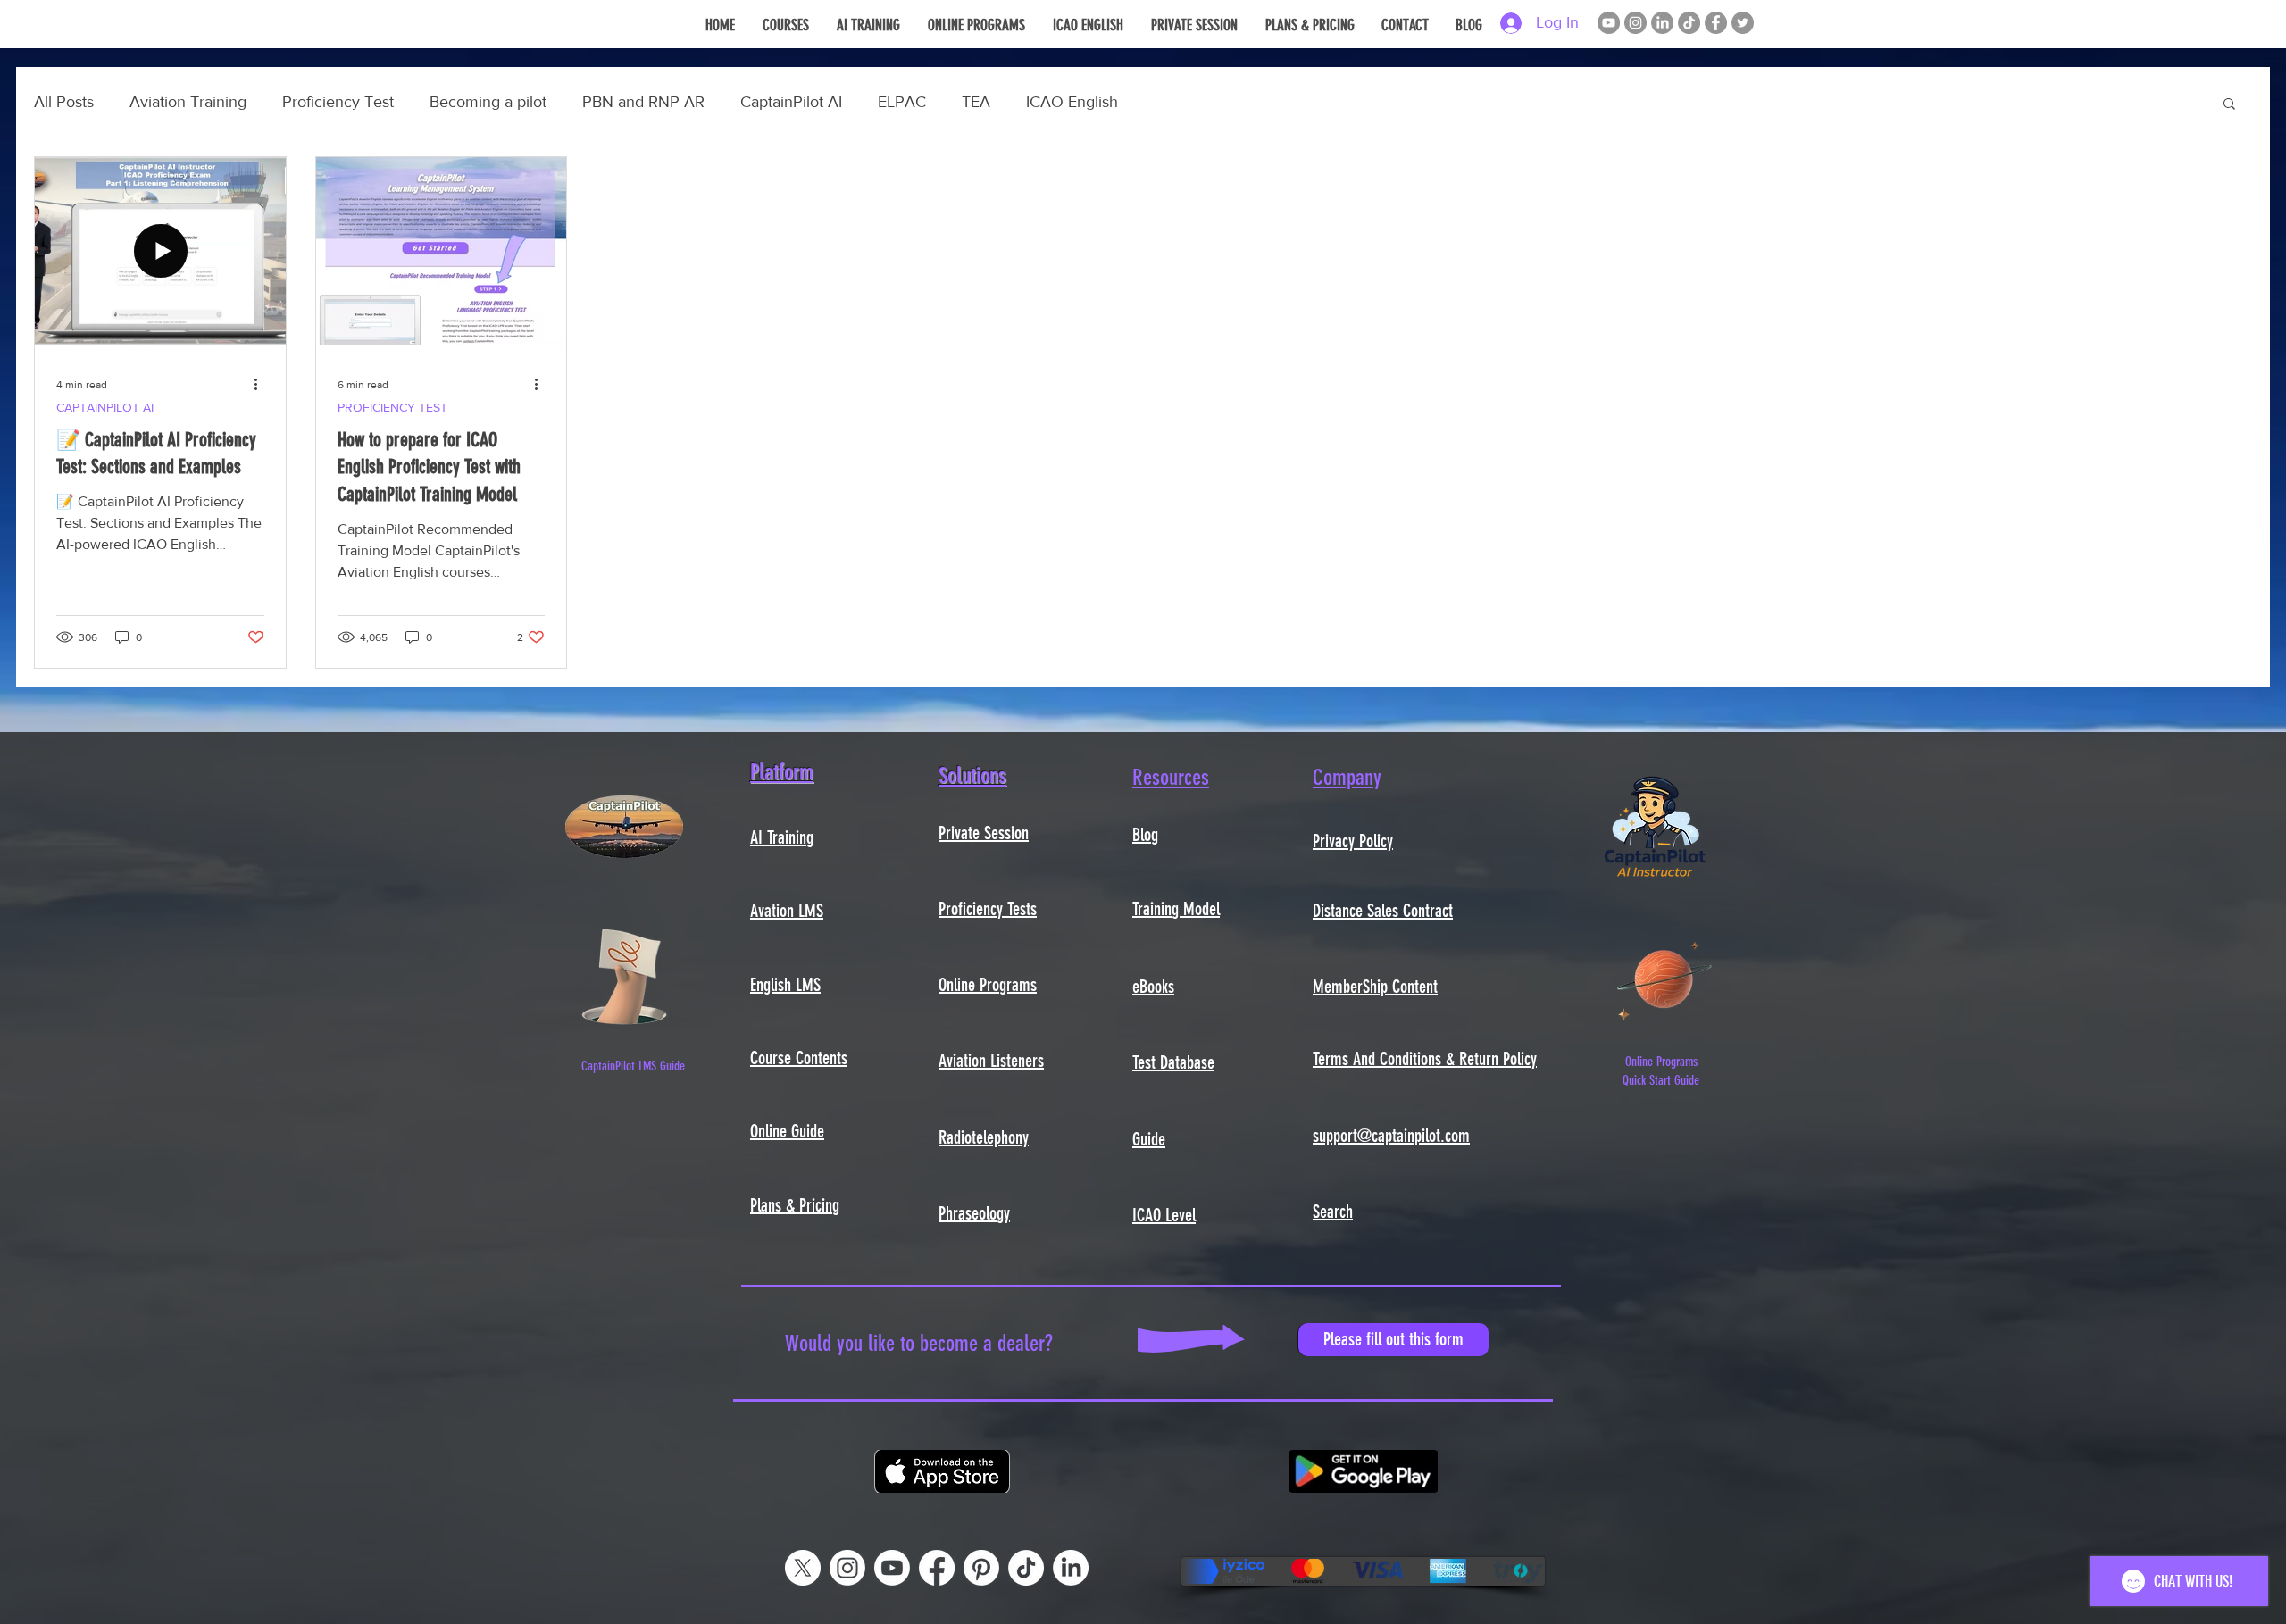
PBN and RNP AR (643, 102)
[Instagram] (1635, 23)
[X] (803, 1568)
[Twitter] (1743, 23)
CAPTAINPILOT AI (105, 407)
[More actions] (262, 385)
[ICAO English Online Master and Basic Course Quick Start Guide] (1664, 977)
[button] (2229, 105)
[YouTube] (1609, 23)
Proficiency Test (338, 102)
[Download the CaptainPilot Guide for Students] (624, 977)
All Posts (64, 102)
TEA (976, 102)
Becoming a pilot (488, 102)
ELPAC (902, 102)
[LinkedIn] (1662, 23)
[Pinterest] (981, 1568)
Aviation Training (188, 102)
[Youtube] (892, 1568)
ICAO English (1072, 102)
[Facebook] (1716, 23)
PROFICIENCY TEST (392, 407)
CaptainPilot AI (791, 102)
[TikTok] (1689, 23)
